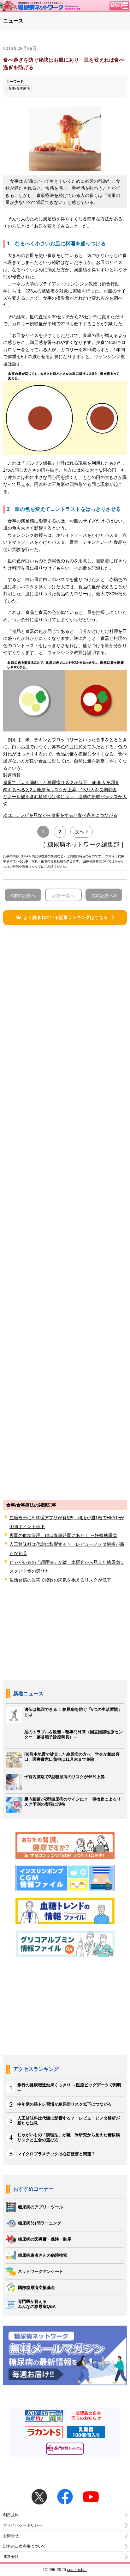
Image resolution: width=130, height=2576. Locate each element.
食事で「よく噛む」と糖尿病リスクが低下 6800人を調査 (61, 782)
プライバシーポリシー (23, 2525)
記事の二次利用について (25, 2546)
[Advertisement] (65, 1212)
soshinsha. (77, 2570)
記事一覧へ (63, 896)
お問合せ (11, 2536)
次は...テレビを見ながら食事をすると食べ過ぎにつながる (60, 815)
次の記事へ (103, 896)
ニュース (13, 21)
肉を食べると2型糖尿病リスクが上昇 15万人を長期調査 (60, 790)
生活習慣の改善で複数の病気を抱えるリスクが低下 (60, 1580)
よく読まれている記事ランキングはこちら (66, 917)
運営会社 (11, 2557)
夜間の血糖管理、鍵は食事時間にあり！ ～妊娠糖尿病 (63, 1535)
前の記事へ (25, 896)
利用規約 (11, 2515)
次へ (80, 832)
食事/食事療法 (19, 89)
